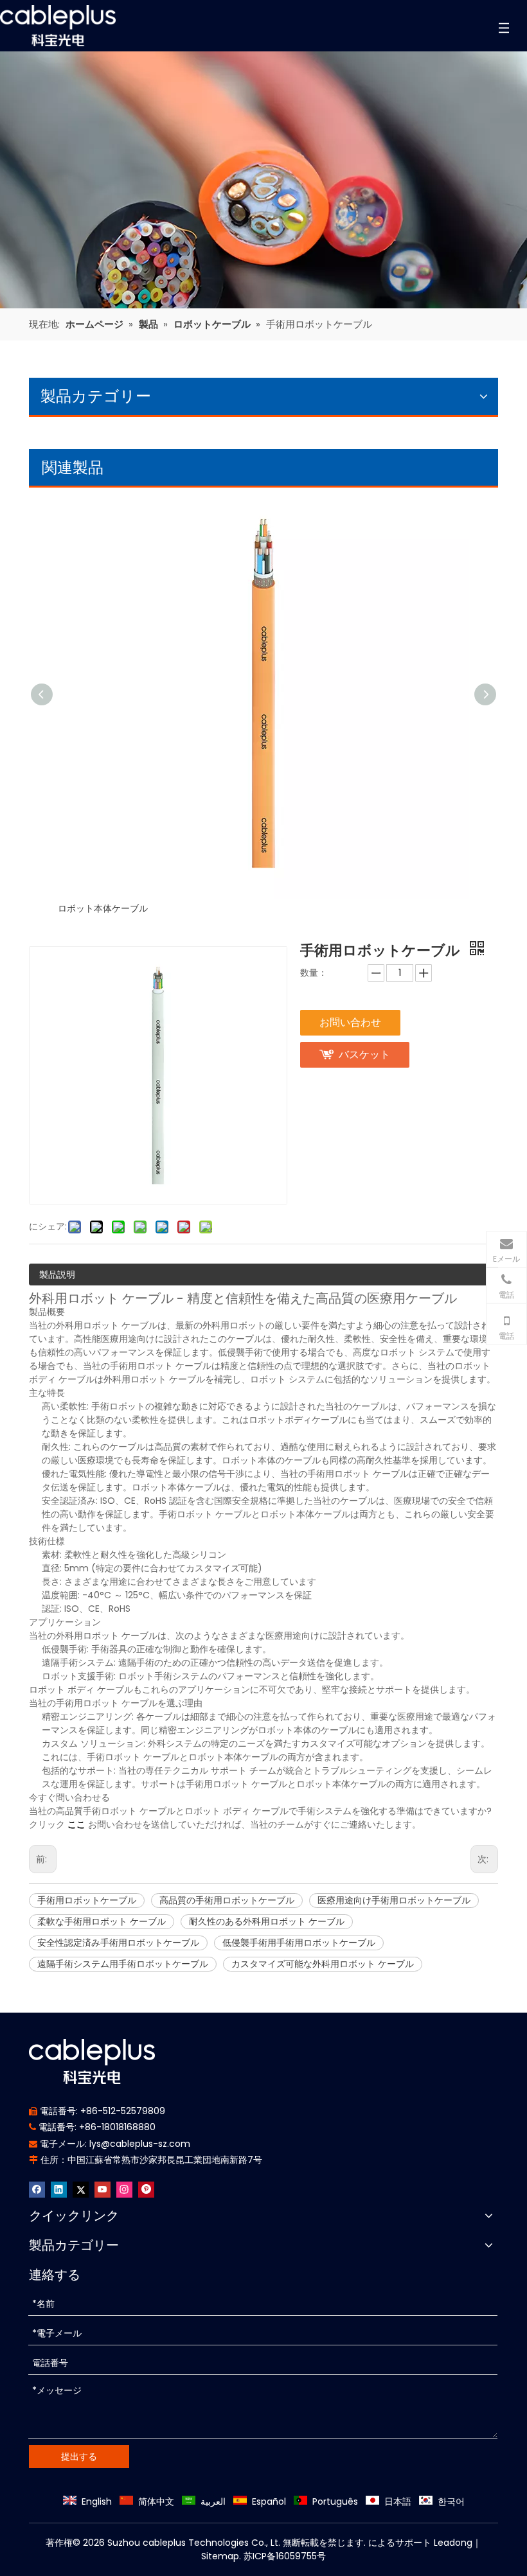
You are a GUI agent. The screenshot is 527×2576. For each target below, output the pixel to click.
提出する (79, 2457)
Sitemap (220, 2556)
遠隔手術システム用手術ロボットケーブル (123, 1964)
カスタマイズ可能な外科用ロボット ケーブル (323, 1964)
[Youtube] (103, 2190)
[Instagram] (124, 2190)
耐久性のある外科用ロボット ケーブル (267, 1921)
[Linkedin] (59, 2190)
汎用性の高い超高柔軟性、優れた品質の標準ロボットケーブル (184, 908)
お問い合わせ (350, 1022)
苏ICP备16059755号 (285, 2556)
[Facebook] (37, 2190)
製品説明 (57, 1275)
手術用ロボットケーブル (87, 1900)
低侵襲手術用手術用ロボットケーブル (299, 1943)
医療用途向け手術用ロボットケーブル (394, 1900)
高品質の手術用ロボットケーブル (227, 1900)
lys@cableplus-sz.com (140, 2144)
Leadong (453, 2543)
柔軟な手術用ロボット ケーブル (102, 1921)
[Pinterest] (146, 2190)
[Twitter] (81, 2190)
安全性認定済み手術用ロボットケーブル (118, 1943)
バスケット (364, 1054)
